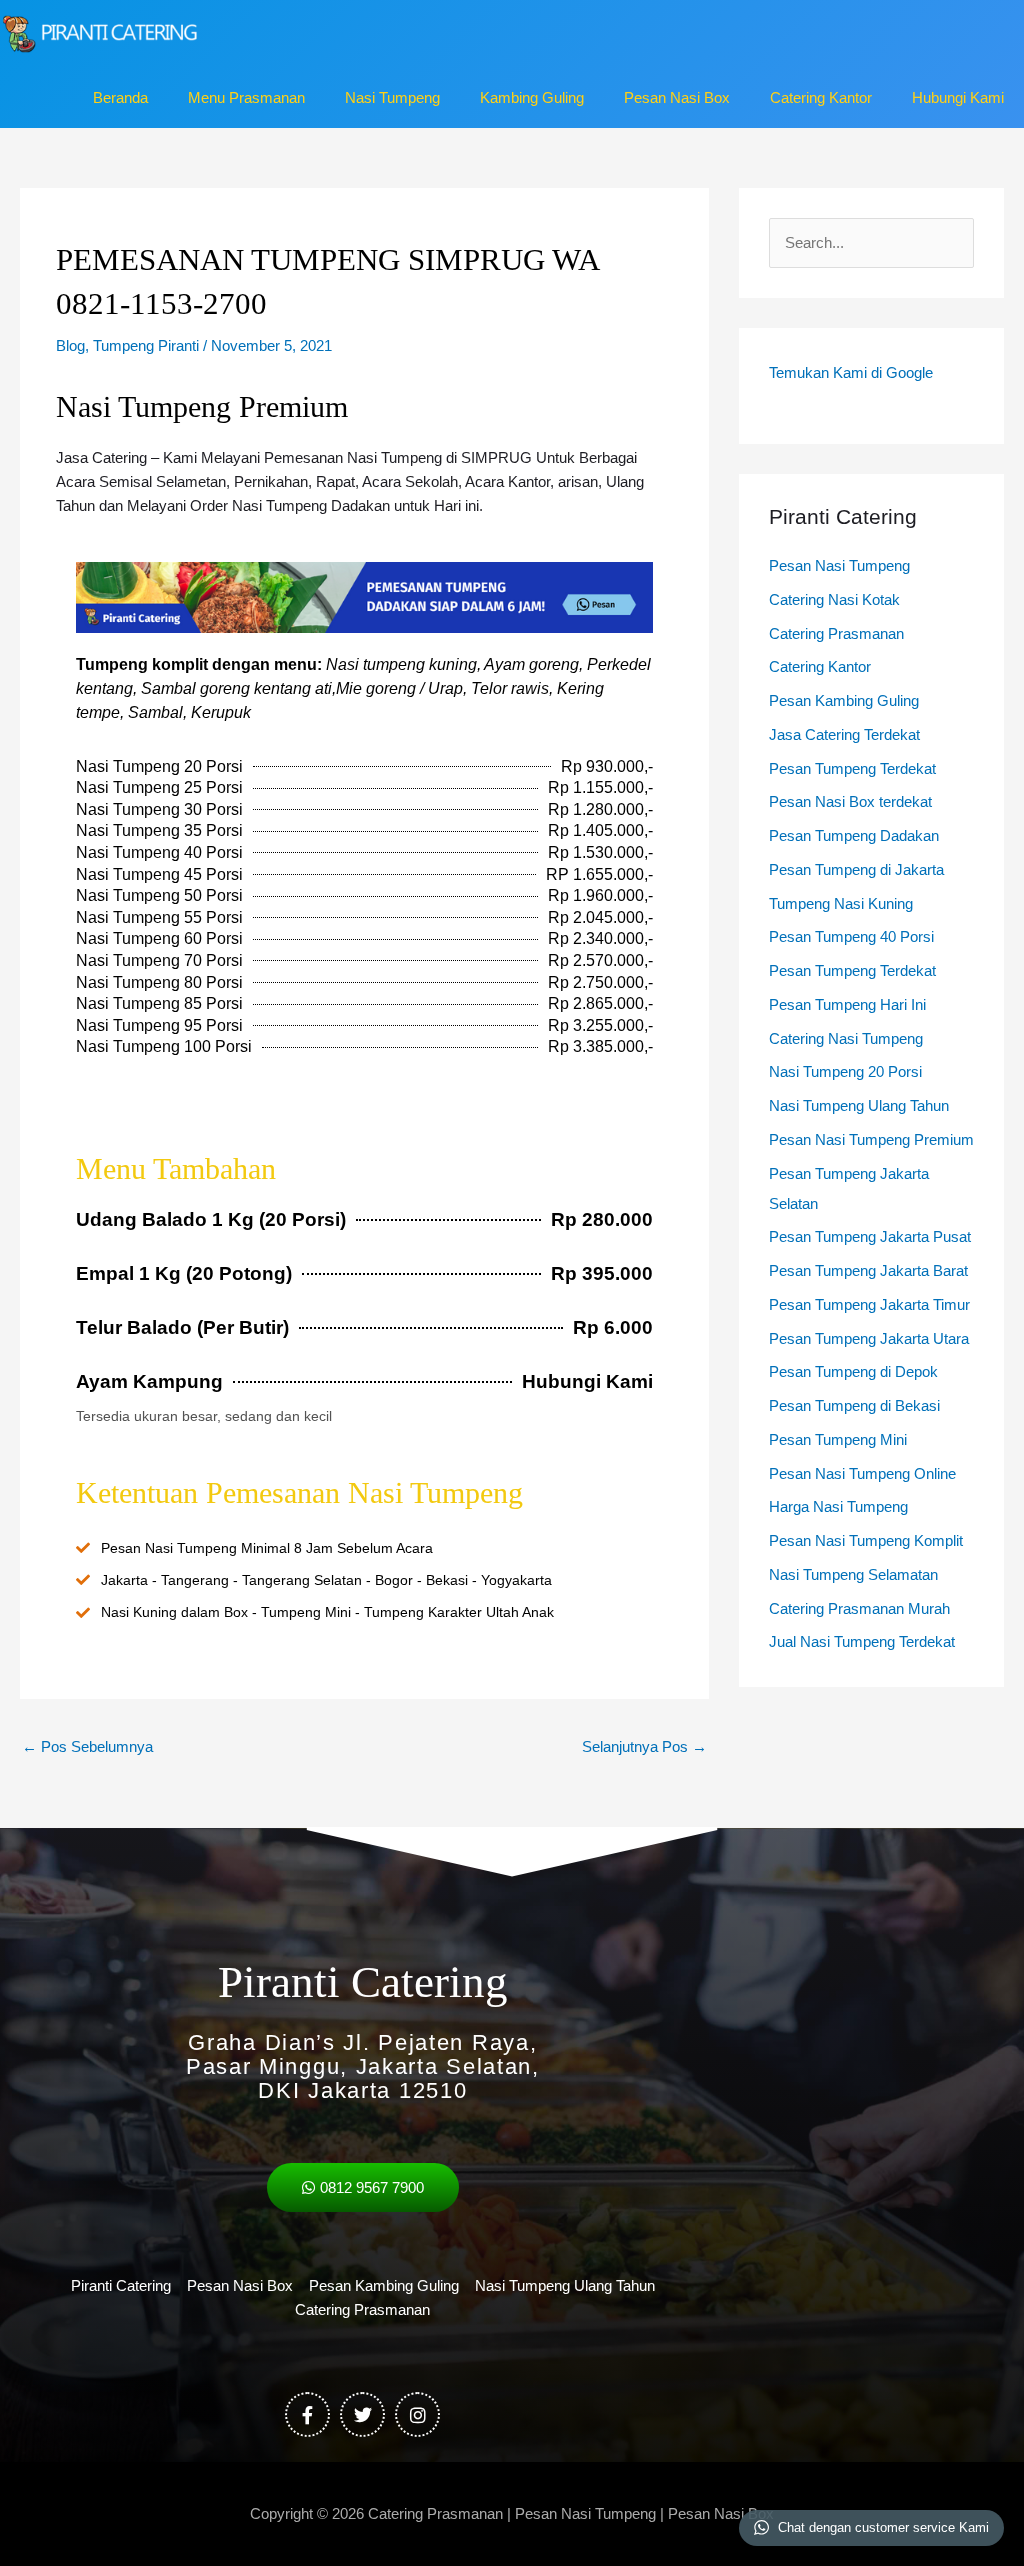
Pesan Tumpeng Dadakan (854, 835)
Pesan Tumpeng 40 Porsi (851, 936)
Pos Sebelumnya (87, 1746)
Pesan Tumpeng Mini (838, 1439)
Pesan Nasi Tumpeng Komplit (866, 1540)
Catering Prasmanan (836, 633)
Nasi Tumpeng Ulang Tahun (859, 1105)
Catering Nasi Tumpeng (846, 1038)
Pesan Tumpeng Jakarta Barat (868, 1270)
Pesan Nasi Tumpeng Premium (871, 1139)
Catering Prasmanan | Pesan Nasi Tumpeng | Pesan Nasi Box (571, 2513)
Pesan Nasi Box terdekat (850, 801)
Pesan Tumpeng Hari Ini (847, 1004)
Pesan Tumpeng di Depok (853, 1371)
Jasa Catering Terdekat (844, 734)
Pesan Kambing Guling (844, 700)
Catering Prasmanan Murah (859, 1608)
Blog (70, 345)
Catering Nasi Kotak (834, 599)
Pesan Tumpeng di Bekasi (854, 1405)
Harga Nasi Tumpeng (838, 1506)
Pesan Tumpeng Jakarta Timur (869, 1304)
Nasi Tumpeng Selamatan (853, 1574)
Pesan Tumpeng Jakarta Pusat (870, 1236)
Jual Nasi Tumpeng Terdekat (862, 1641)
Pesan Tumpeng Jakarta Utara (869, 1338)
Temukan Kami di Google (851, 372)
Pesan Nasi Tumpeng (839, 565)
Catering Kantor (820, 666)
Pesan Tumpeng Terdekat (852, 768)
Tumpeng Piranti (146, 345)
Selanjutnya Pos (644, 1746)
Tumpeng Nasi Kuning (841, 903)
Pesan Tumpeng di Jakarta (856, 869)
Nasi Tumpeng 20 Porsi (845, 1071)
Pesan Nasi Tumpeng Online (862, 1473)
